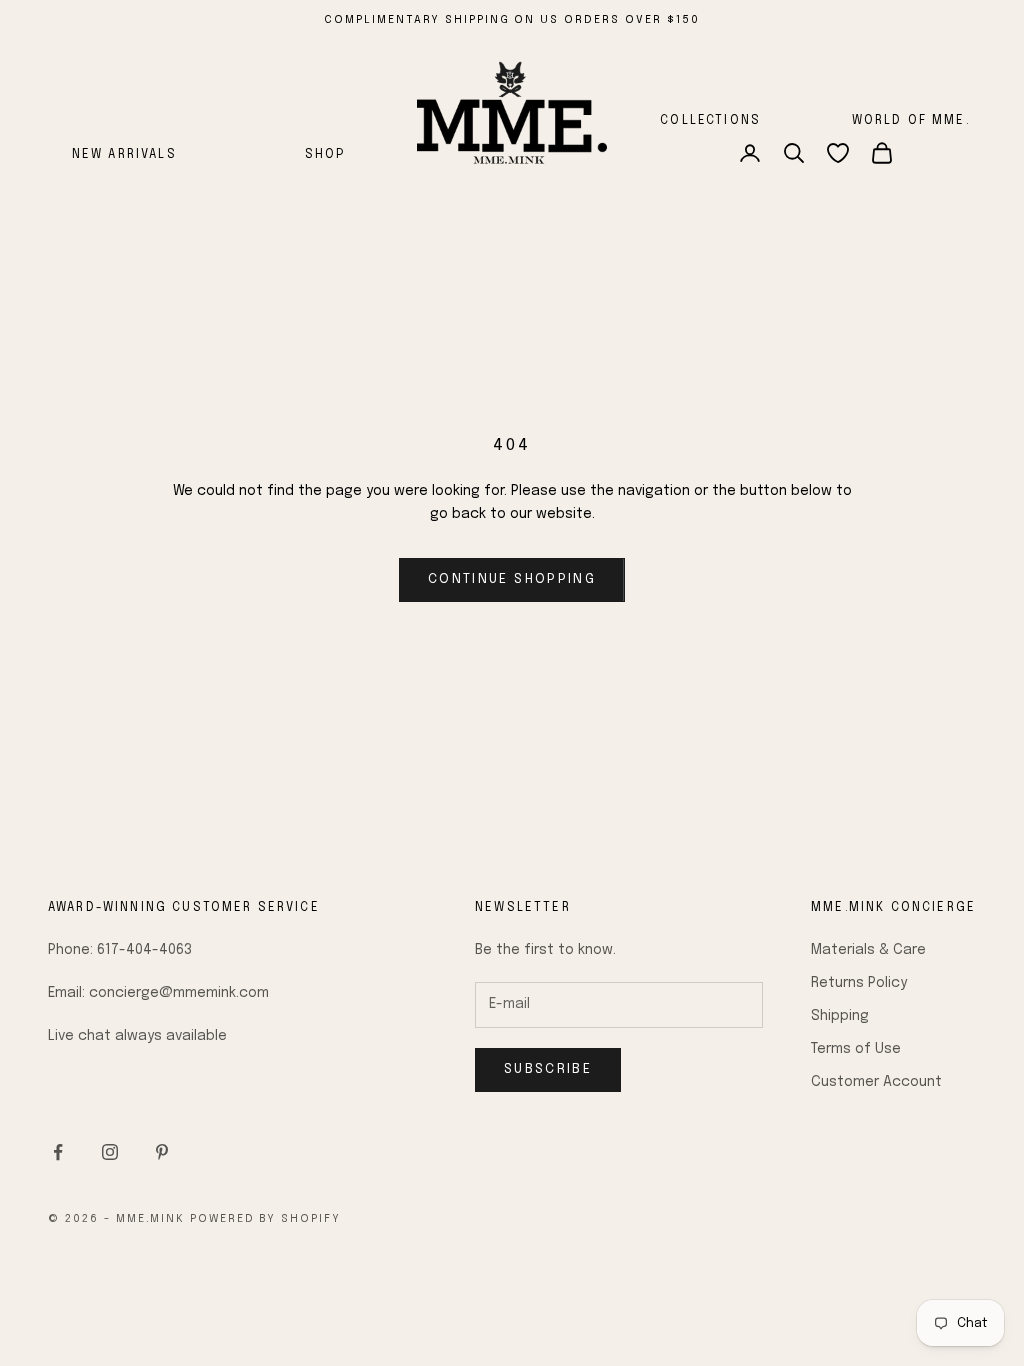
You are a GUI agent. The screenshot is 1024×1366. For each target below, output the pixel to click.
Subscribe (548, 1069)
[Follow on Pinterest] (162, 1152)
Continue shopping (512, 579)
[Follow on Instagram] (110, 1152)
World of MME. (911, 121)
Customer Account (876, 1082)
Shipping (840, 1016)
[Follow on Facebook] (58, 1152)
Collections (710, 121)
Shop (325, 155)
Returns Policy (859, 983)
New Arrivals (124, 155)
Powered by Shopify (266, 1219)
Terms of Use (856, 1049)
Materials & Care (868, 950)
